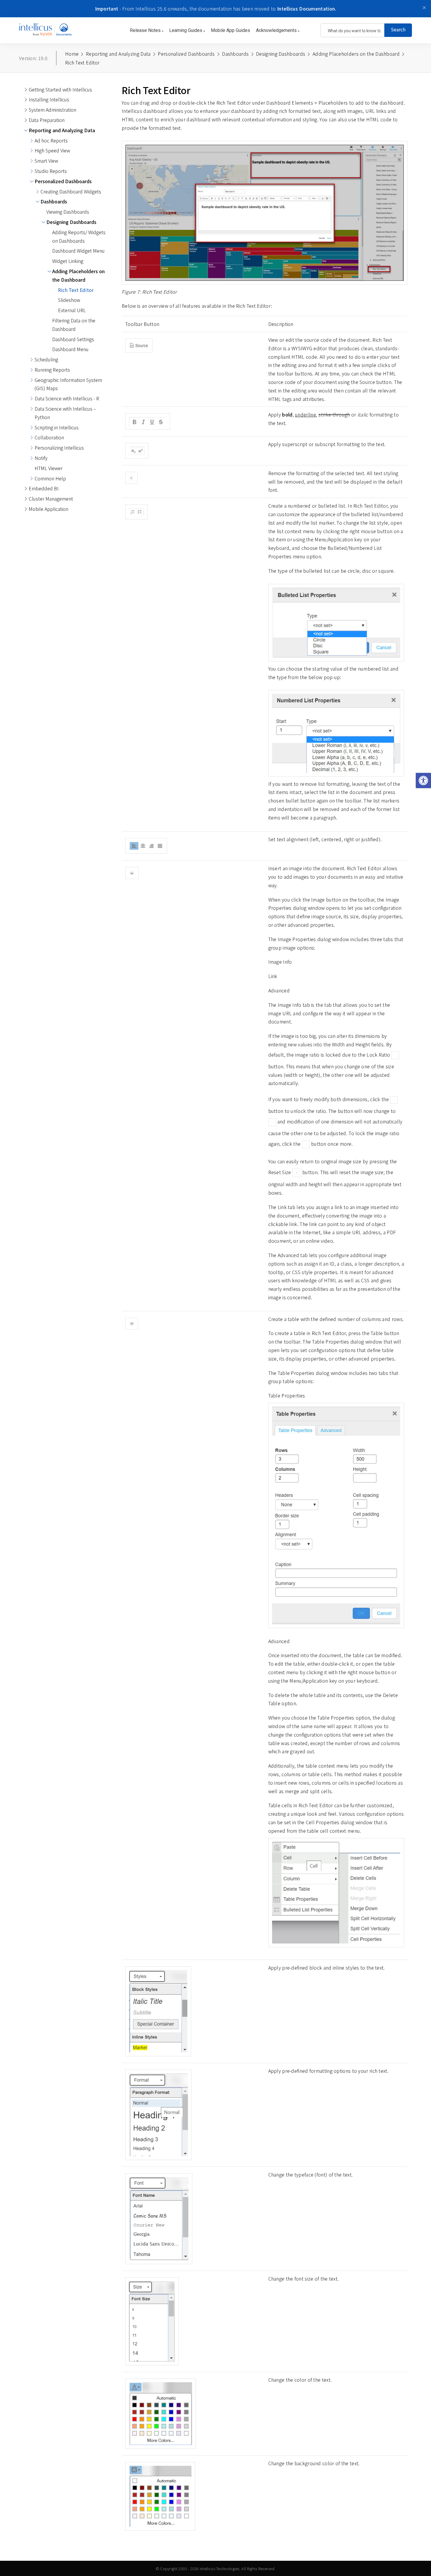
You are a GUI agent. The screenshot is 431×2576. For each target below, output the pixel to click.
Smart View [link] (46, 161)
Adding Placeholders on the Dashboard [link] (78, 275)
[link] (423, 781)
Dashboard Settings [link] (73, 339)
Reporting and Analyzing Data (118, 54)
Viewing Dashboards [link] (68, 212)
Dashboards (235, 54)
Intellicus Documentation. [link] (307, 8)
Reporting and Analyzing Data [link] (62, 130)
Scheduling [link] (46, 359)
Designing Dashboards (281, 54)
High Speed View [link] (52, 150)
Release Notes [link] (146, 30)
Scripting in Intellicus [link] (57, 427)
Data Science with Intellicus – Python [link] (65, 413)
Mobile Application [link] (49, 509)
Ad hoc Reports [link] (51, 140)
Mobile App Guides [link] (230, 30)
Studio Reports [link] (51, 171)
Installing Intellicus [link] (49, 99)
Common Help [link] (50, 478)
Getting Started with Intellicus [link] (60, 89)
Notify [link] (41, 458)
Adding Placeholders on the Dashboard (356, 54)
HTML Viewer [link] (49, 468)
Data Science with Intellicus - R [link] (67, 398)
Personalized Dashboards (186, 54)
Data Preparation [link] (47, 120)
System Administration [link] (52, 110)
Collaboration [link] (49, 437)
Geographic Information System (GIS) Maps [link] (68, 384)
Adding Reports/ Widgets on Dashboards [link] (79, 236)
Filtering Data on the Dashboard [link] (74, 325)
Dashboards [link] (54, 201)
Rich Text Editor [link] (76, 290)
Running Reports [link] (52, 370)
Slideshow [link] (69, 300)
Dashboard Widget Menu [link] (78, 251)
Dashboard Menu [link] (70, 349)
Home (72, 54)
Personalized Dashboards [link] (63, 181)
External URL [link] (72, 310)
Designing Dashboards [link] (71, 222)
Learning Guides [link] (186, 30)
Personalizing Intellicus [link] (59, 448)
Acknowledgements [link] (277, 30)
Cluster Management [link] (51, 499)
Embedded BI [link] (44, 488)
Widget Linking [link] (68, 261)
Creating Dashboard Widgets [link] (71, 191)
